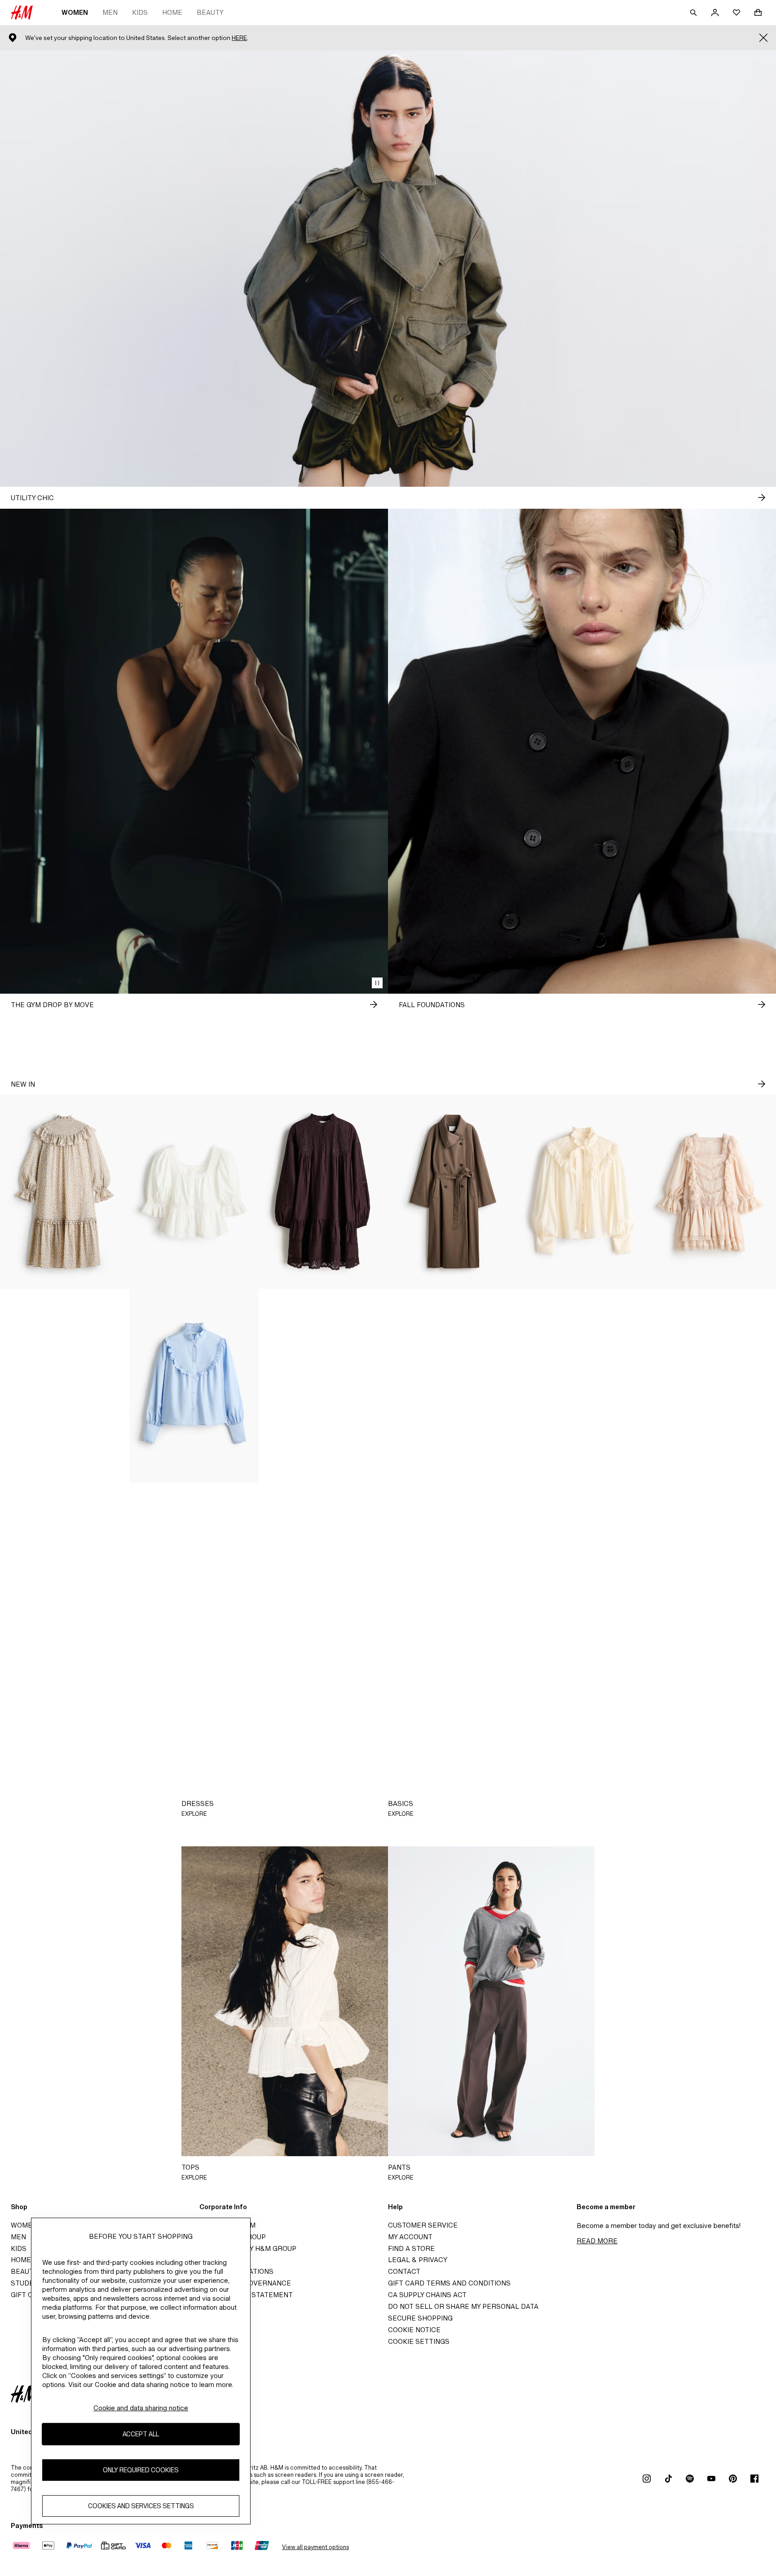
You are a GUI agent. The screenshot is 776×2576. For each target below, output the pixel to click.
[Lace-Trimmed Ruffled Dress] (711, 1192)
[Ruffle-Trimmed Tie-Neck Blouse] (582, 1192)
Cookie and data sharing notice (141, 2408)
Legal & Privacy (418, 2260)
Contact (404, 2271)
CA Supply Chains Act (427, 2295)
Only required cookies (141, 2470)
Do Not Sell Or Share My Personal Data (463, 2306)
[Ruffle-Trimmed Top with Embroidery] (453, 1386)
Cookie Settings (419, 2341)
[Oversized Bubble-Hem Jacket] (65, 1386)
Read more (597, 2241)
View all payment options (315, 2547)
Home (172, 12)
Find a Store (411, 2248)
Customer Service (423, 2225)
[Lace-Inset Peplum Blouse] (194, 1192)
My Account (410, 2237)
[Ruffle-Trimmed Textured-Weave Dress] (65, 1192)
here (239, 38)
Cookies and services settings (141, 2506)
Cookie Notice (414, 2330)
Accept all (141, 2434)
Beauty (210, 12)
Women (75, 12)
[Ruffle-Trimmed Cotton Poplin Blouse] (194, 1386)
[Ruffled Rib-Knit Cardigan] (711, 1386)
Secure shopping (420, 2318)
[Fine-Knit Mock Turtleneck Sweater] (582, 1386)
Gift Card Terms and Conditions (449, 2283)
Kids (140, 12)
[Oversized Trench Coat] (453, 1192)
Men (110, 12)
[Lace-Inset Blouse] (323, 1386)
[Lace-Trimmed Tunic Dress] (323, 1192)
